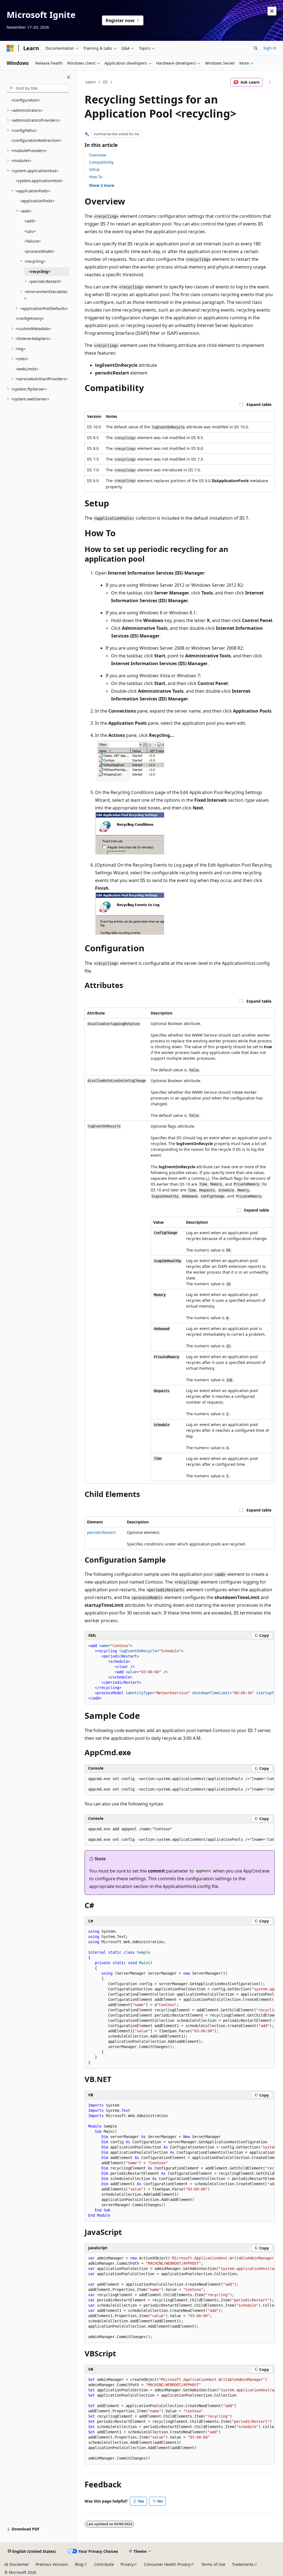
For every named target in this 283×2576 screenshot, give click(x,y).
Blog (79, 2564)
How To (96, 177)
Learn (91, 82)
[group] (180, 1672)
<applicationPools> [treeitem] (37, 201)
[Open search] (256, 48)
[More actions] (270, 82)
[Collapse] (69, 77)
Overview (98, 155)
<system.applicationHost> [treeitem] (39, 181)
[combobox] (38, 88)
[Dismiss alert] (272, 11)
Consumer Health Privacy (167, 2564)
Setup (94, 169)
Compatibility (101, 162)
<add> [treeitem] (30, 221)
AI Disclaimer (17, 2564)
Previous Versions (52, 2564)
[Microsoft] (10, 48)
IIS (105, 82)
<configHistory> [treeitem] (30, 318)
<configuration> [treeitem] (26, 100)
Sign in (270, 48)
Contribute (104, 2564)
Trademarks (243, 2564)
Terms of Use (213, 2564)
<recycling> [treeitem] (40, 271)
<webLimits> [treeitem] (27, 369)
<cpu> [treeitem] (30, 231)
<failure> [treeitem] (33, 241)
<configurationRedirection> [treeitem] (36, 140)
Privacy (127, 2564)
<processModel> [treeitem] (40, 251)
